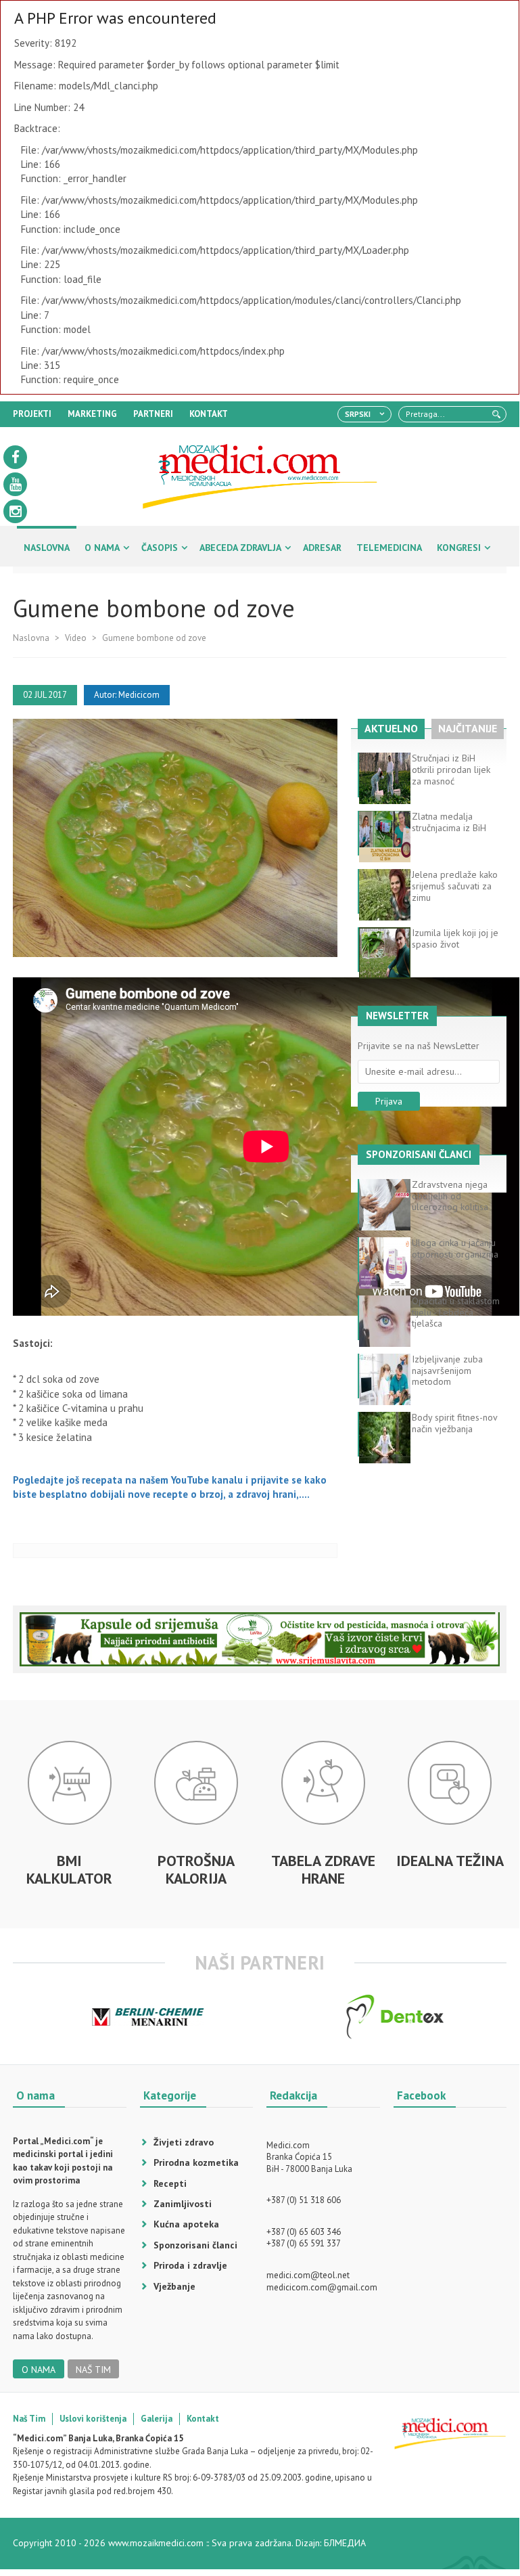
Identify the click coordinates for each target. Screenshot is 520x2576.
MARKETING (92, 414)
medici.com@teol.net (308, 2275)
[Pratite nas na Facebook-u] (15, 457)
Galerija (157, 2419)
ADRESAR (322, 548)
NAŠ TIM (93, 2370)
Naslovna (31, 638)
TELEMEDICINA (389, 548)
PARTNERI (153, 414)
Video (76, 638)
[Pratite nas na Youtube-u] (15, 484)
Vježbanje (174, 2286)
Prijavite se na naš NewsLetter (419, 1046)
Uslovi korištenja (93, 2419)
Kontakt (203, 2419)
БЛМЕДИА (345, 2543)
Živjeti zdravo (184, 2142)
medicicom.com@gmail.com (322, 2287)
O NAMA (102, 548)
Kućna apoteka (186, 2224)
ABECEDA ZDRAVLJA (240, 548)
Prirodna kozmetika (196, 2162)
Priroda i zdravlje (190, 2265)
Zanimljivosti (183, 2204)
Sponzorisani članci (195, 2245)
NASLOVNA (47, 548)
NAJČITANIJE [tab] (468, 728)
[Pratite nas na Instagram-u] (15, 511)
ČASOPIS (160, 548)
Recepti (170, 2183)
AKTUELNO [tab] (391, 728)
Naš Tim (29, 2419)
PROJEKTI (32, 414)
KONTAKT (209, 414)
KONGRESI (459, 548)
